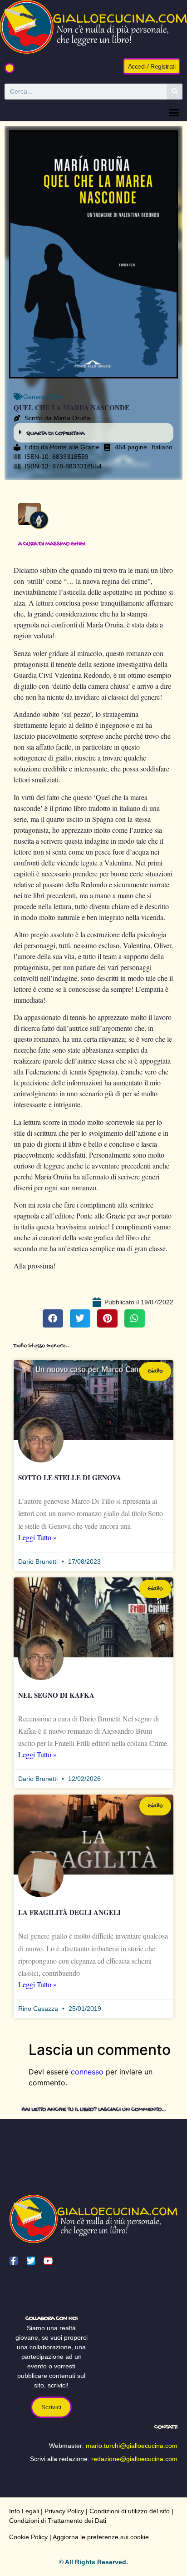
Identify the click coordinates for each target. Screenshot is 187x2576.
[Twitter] (31, 2261)
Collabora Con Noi (52, 2319)
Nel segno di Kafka (56, 1695)
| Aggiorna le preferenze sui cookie (98, 2537)
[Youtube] (48, 2261)
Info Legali (24, 2511)
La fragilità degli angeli (69, 1912)
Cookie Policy (28, 2537)
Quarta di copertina (55, 434)
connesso (87, 2072)
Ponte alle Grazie (75, 447)
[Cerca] (175, 92)
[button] (10, 68)
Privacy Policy (64, 2511)
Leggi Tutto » (37, 1537)
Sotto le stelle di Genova (70, 1477)
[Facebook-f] (14, 2261)
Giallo (55, 397)
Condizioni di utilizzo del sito (130, 2511)
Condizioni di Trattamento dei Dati (58, 2521)
